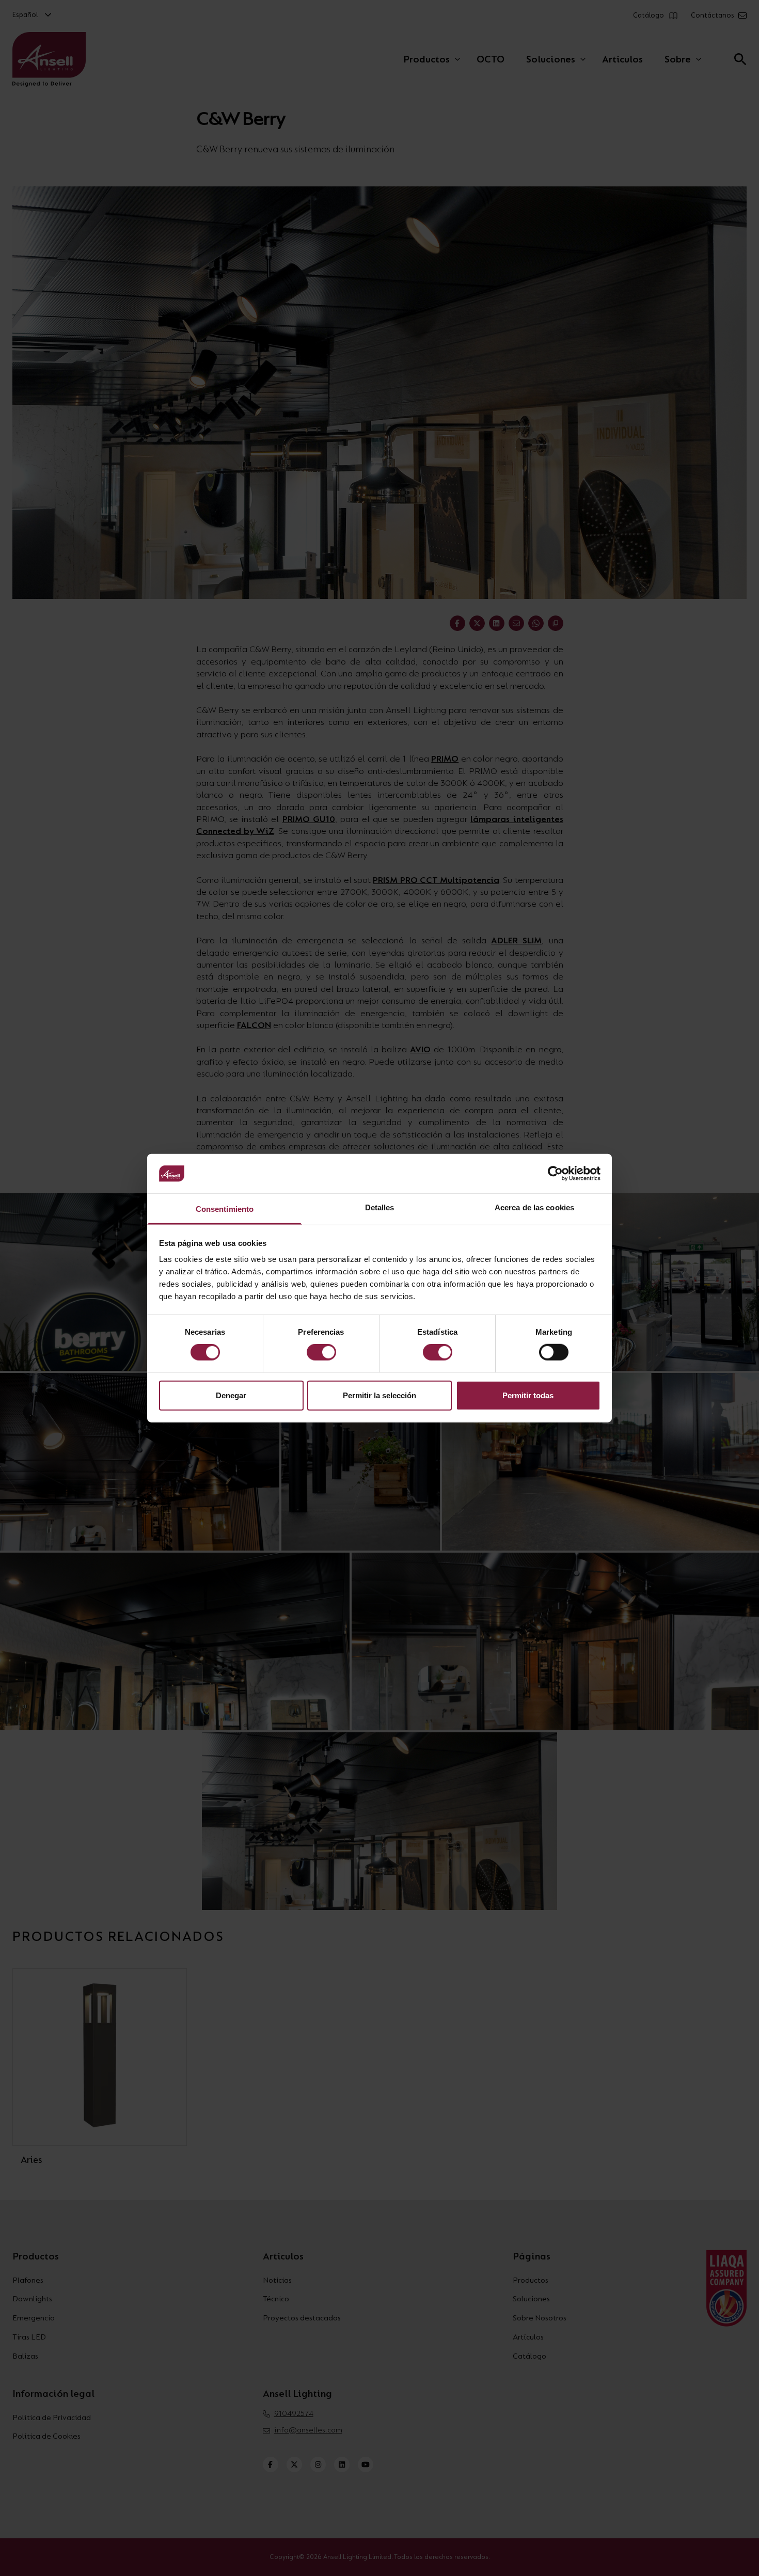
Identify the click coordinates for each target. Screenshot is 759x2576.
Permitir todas (528, 1395)
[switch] (321, 1352)
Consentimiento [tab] (225, 1209)
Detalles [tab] (380, 1207)
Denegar (231, 1395)
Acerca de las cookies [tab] (534, 1207)
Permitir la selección (379, 1395)
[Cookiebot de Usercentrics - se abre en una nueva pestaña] (555, 1174)
